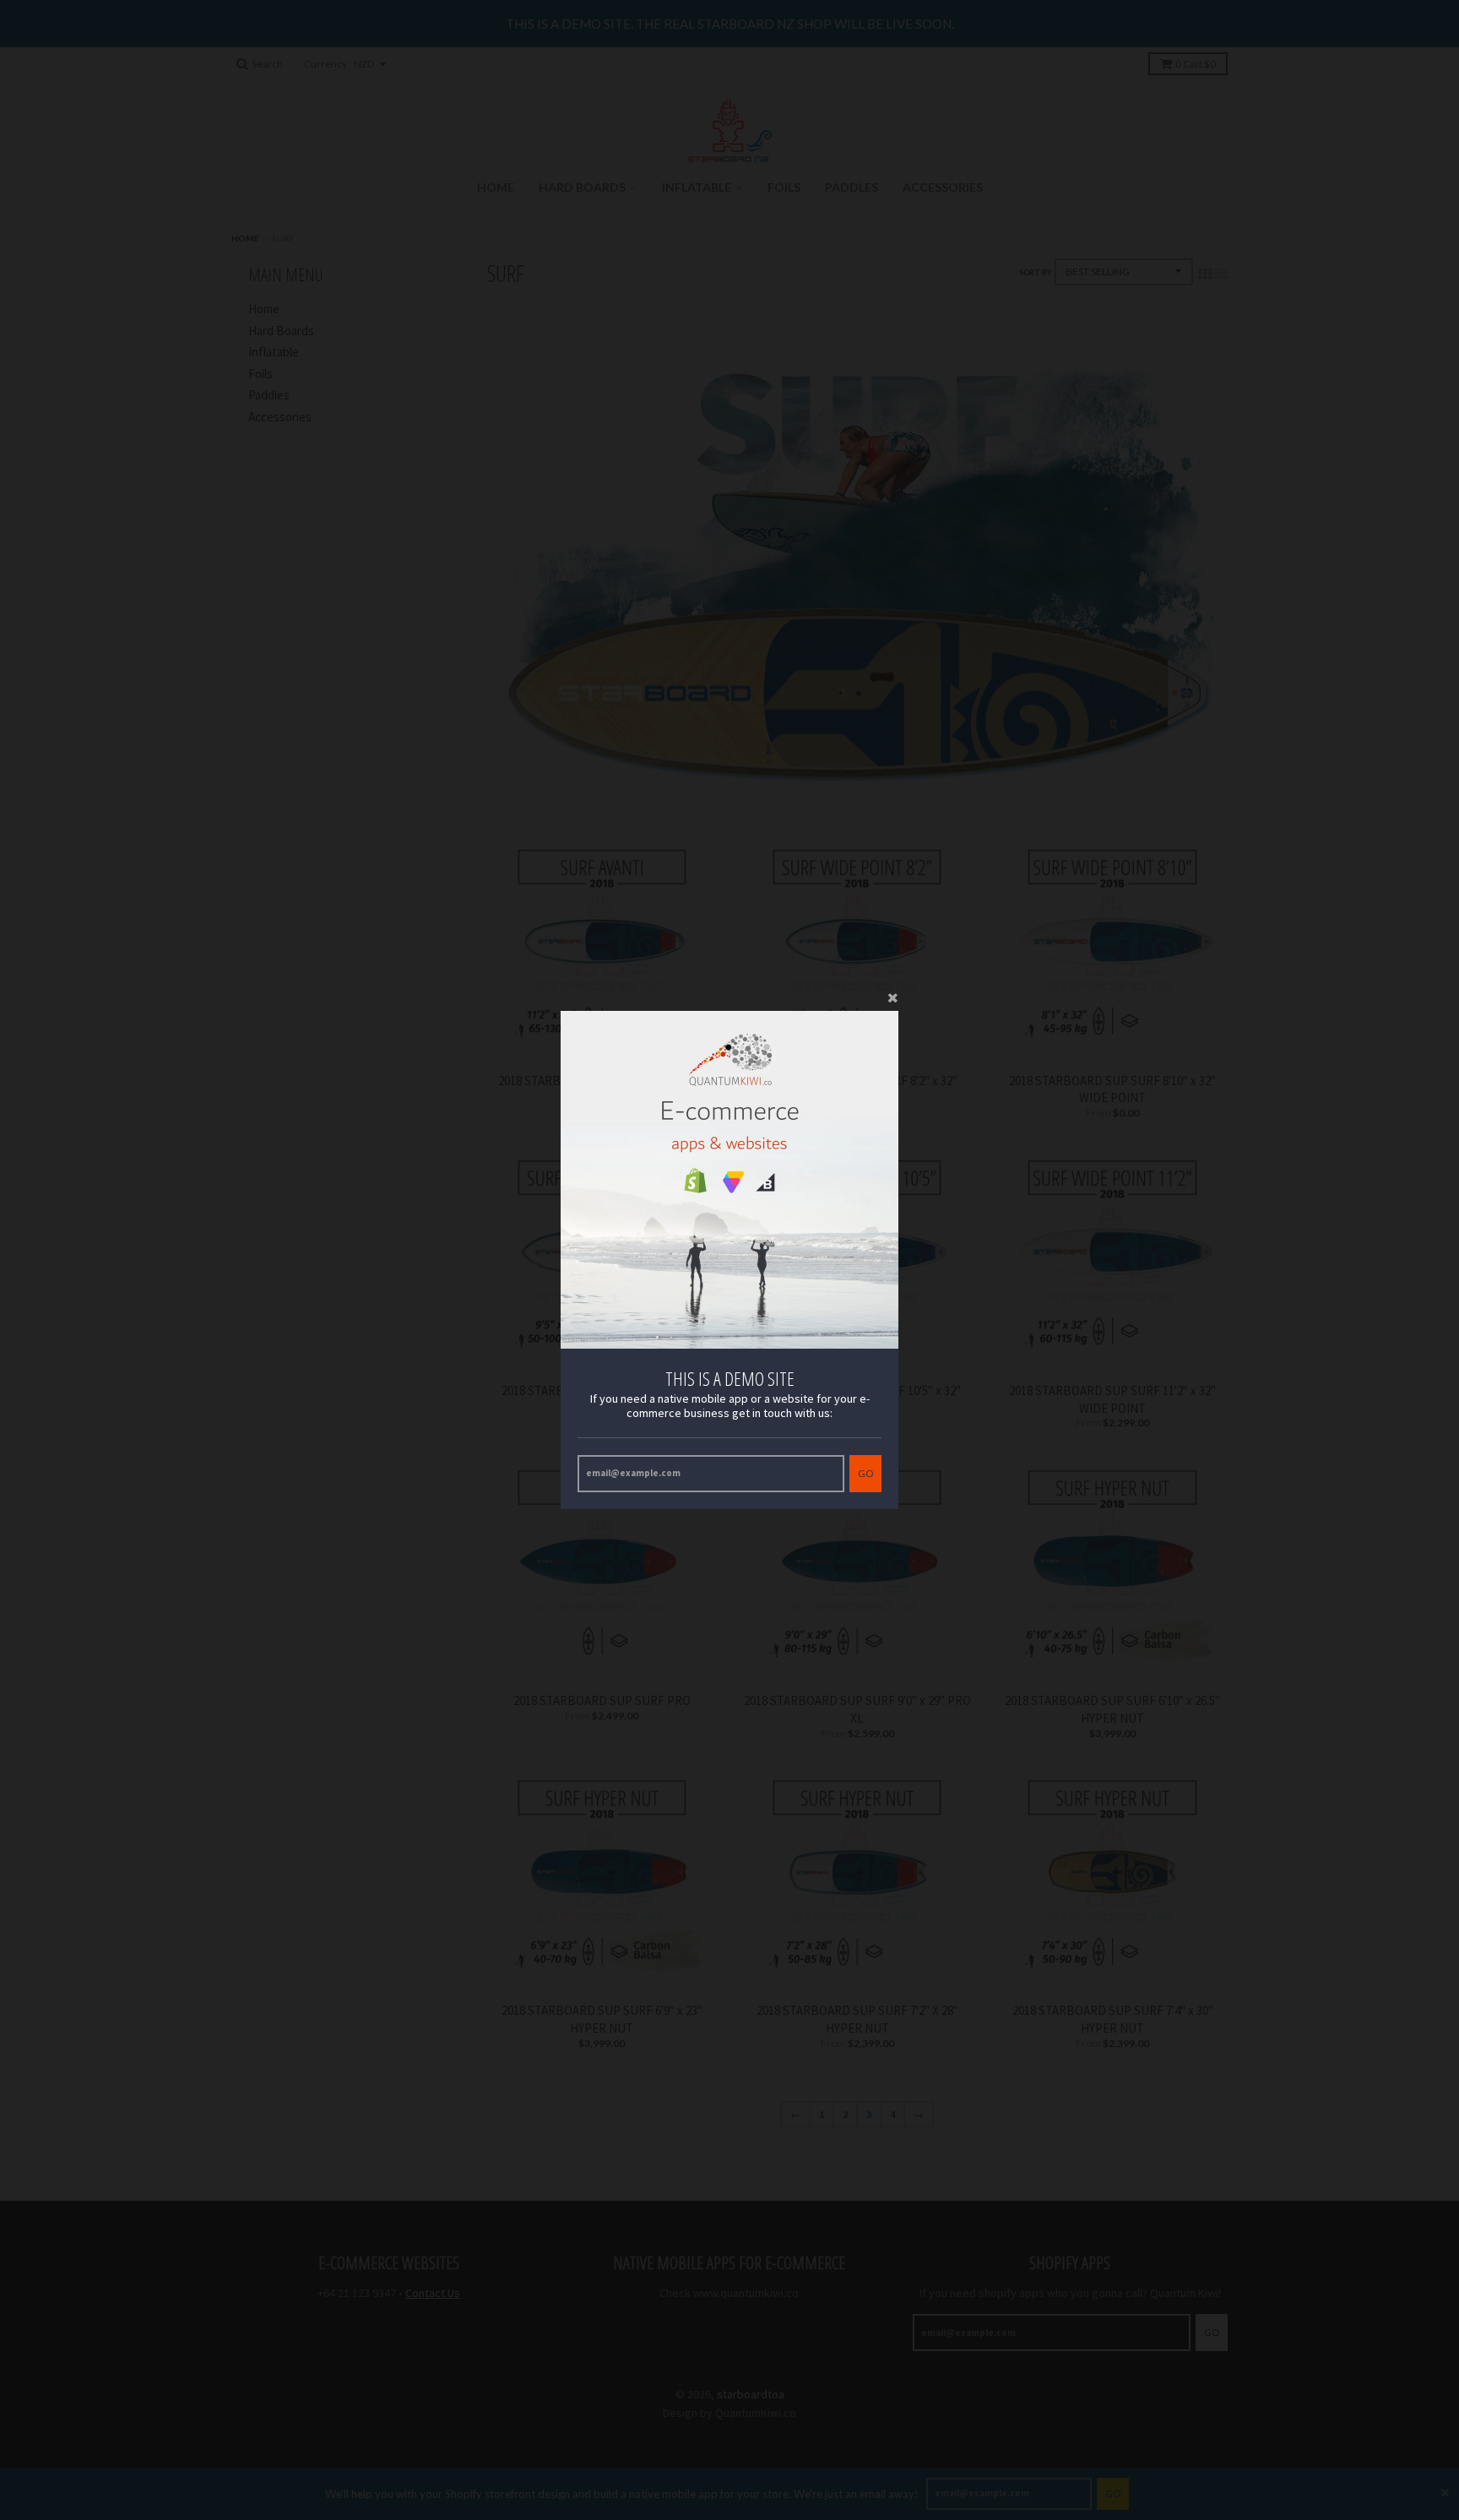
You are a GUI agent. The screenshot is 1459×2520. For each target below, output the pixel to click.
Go (865, 1473)
